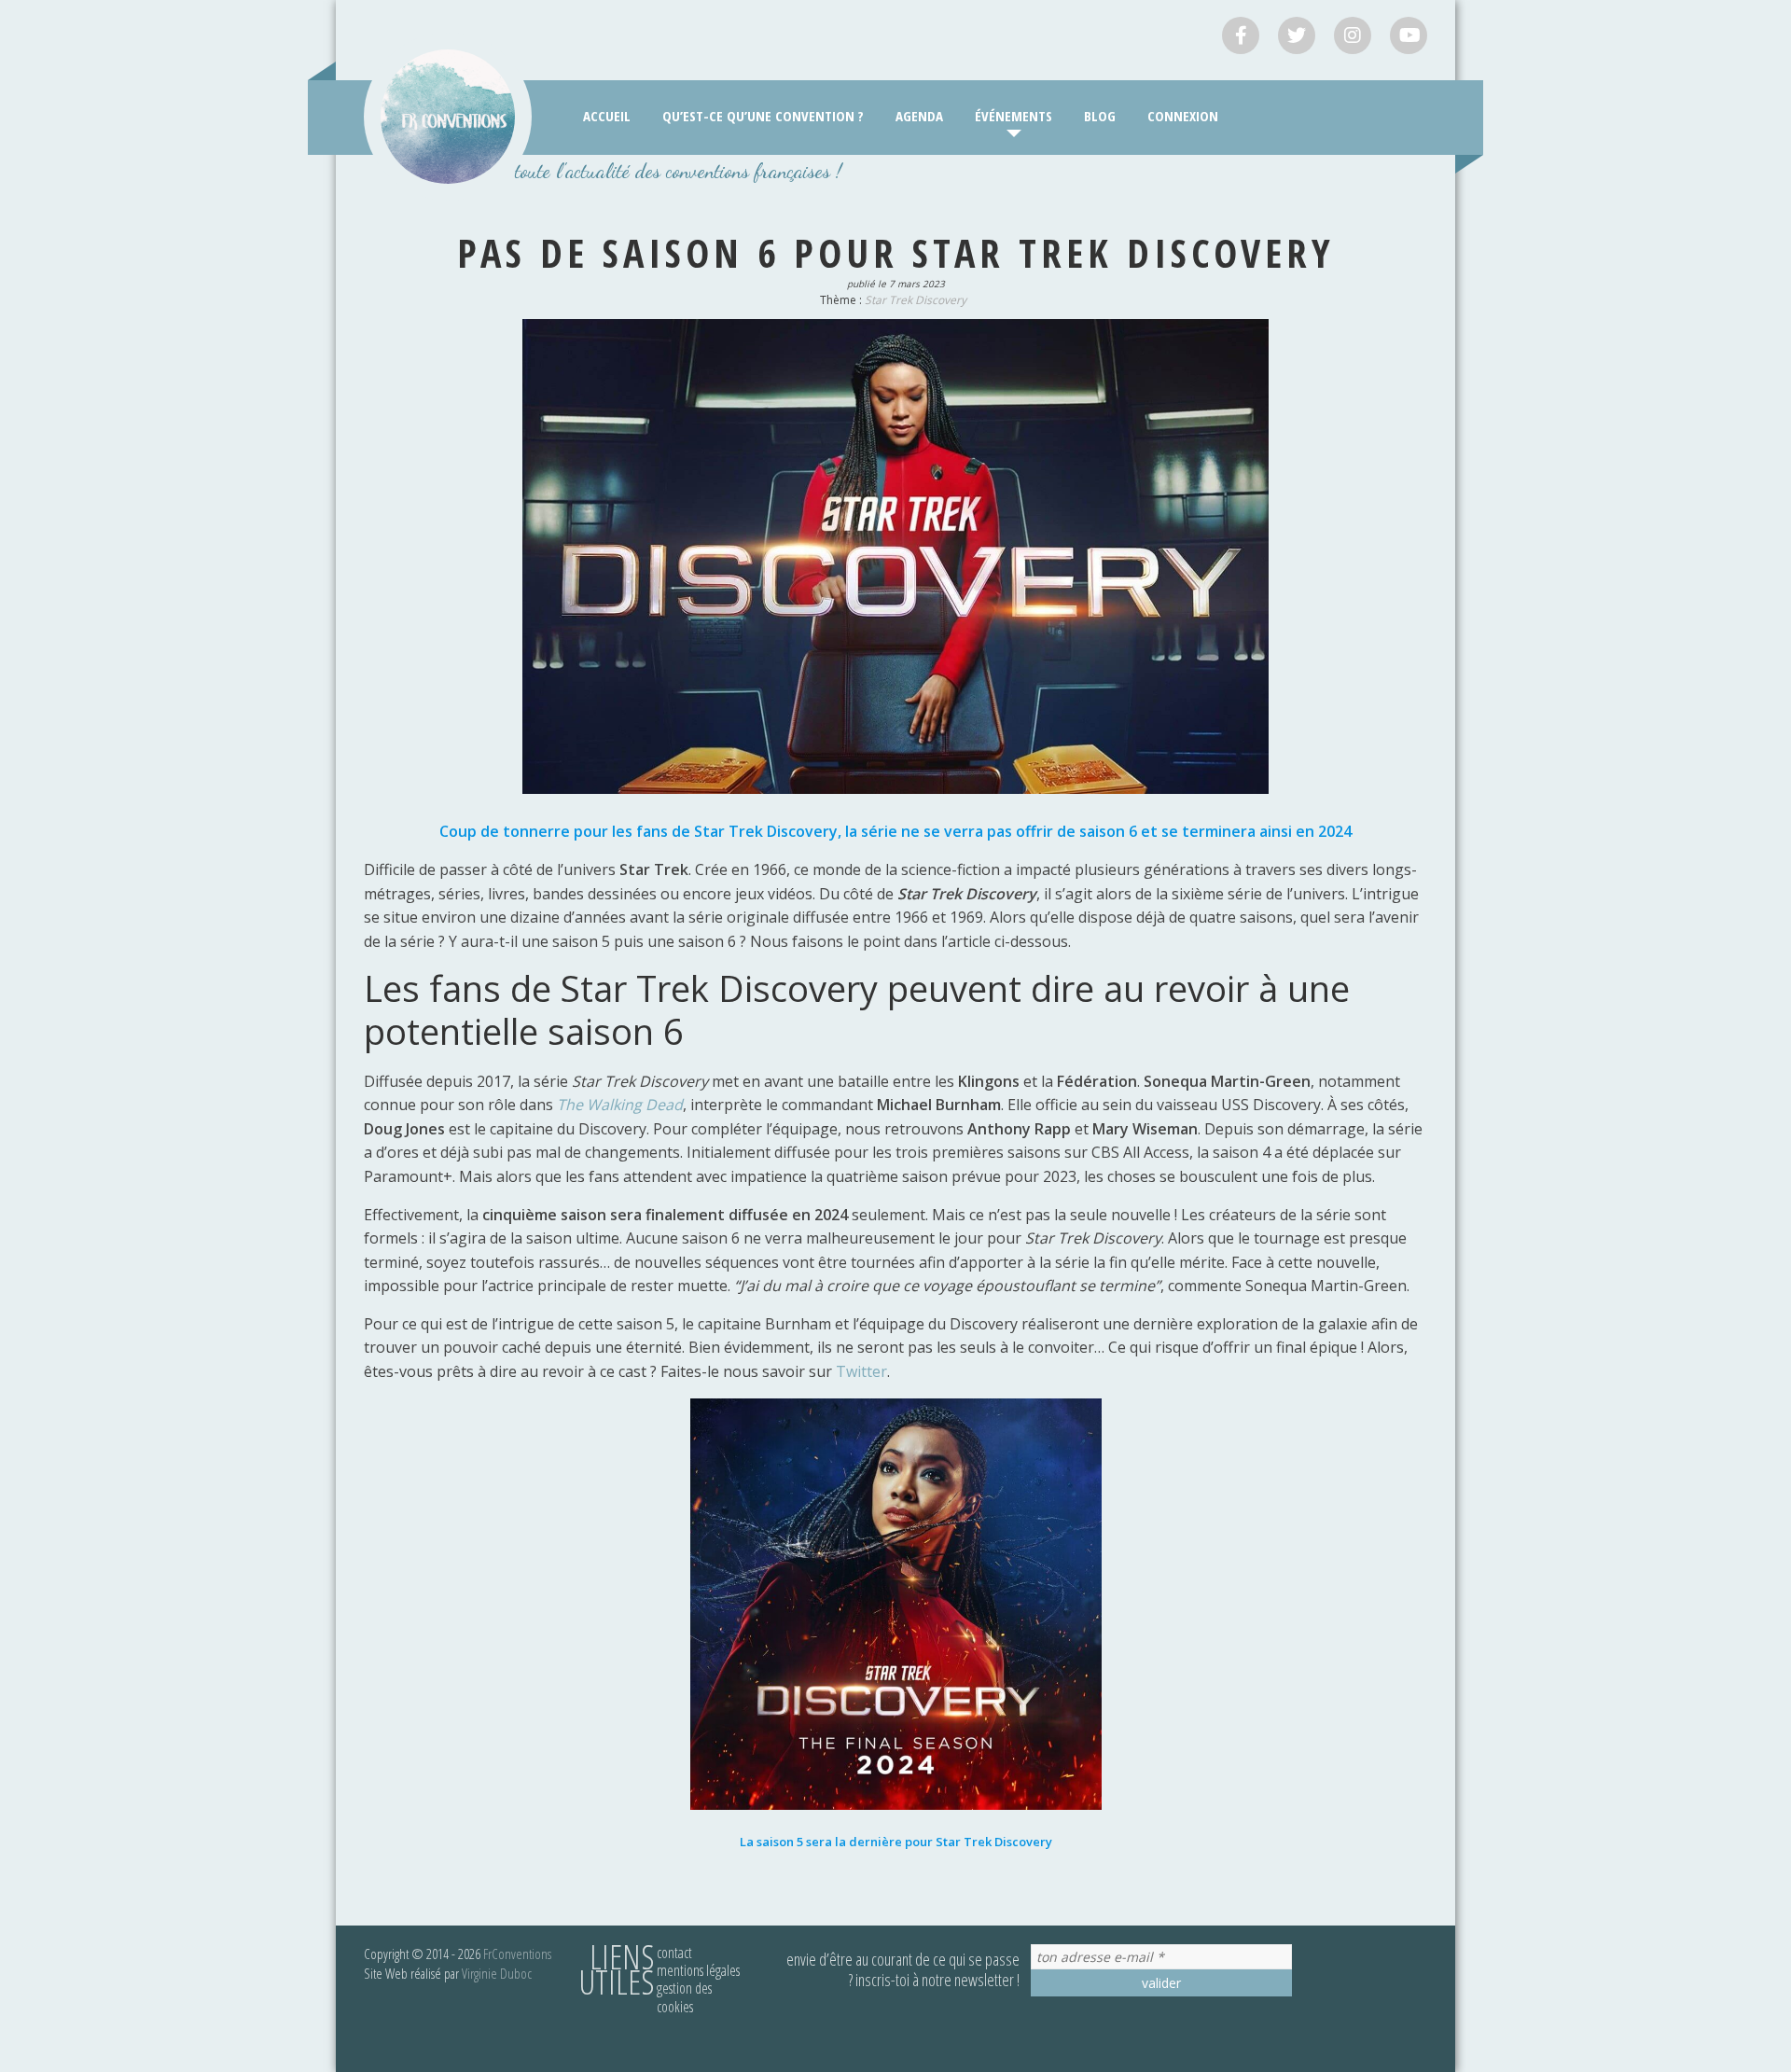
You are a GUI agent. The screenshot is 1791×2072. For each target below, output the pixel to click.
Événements (1014, 116)
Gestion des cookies (684, 1997)
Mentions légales (698, 1970)
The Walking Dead (620, 1105)
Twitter (861, 1371)
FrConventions (517, 1954)
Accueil (607, 116)
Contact (674, 1953)
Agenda (919, 116)
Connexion (1183, 116)
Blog (1100, 116)
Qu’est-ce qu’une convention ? (763, 116)
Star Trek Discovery (916, 300)
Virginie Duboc (497, 1973)
